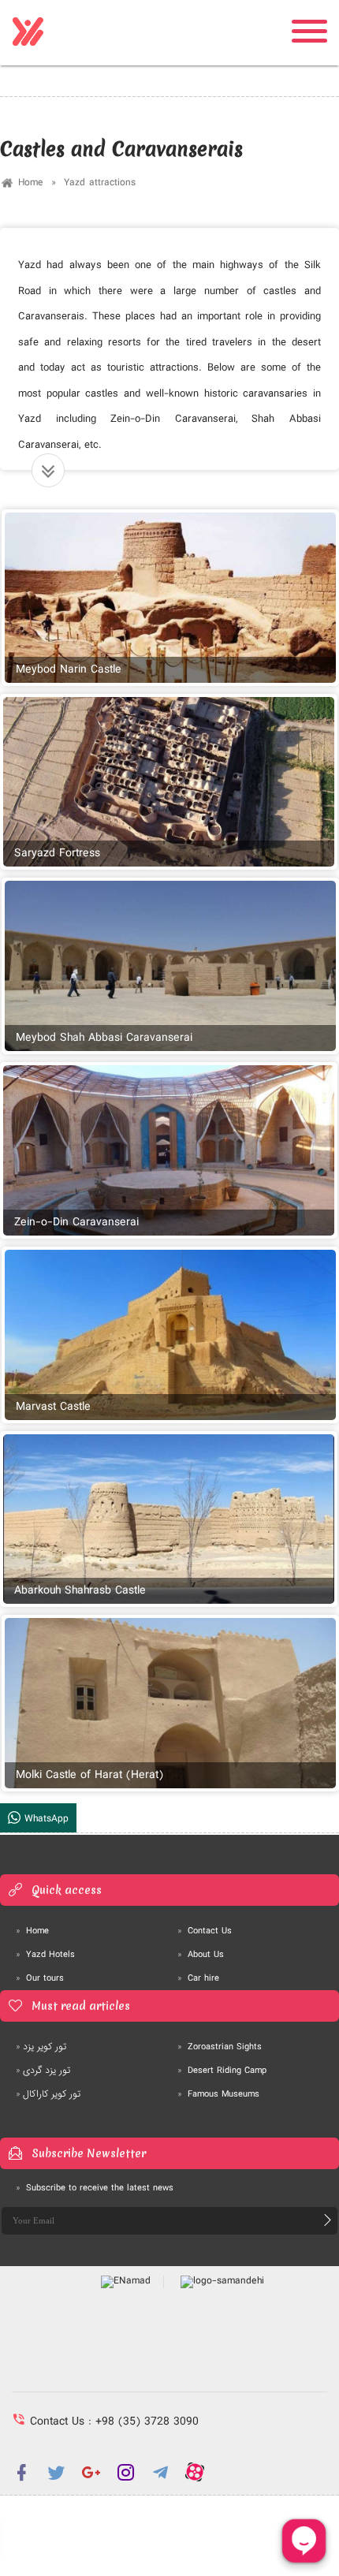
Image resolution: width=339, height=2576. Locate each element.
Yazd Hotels (45, 1955)
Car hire (198, 1978)
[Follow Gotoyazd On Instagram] (125, 2472)
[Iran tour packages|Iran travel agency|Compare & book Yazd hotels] (28, 32)
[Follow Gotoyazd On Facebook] (21, 2472)
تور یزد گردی (43, 2071)
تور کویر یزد (41, 2047)
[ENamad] (126, 2282)
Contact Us (205, 1931)
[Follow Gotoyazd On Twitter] (56, 2472)
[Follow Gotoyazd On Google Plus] (91, 2472)
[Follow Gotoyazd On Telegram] (160, 2472)
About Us (201, 1955)
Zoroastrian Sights (220, 2047)
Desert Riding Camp (222, 2071)
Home (31, 183)
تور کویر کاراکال (48, 2094)
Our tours (40, 1978)
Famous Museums (218, 2094)
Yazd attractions (100, 183)
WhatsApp (45, 1819)
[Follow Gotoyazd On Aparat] (195, 2472)
